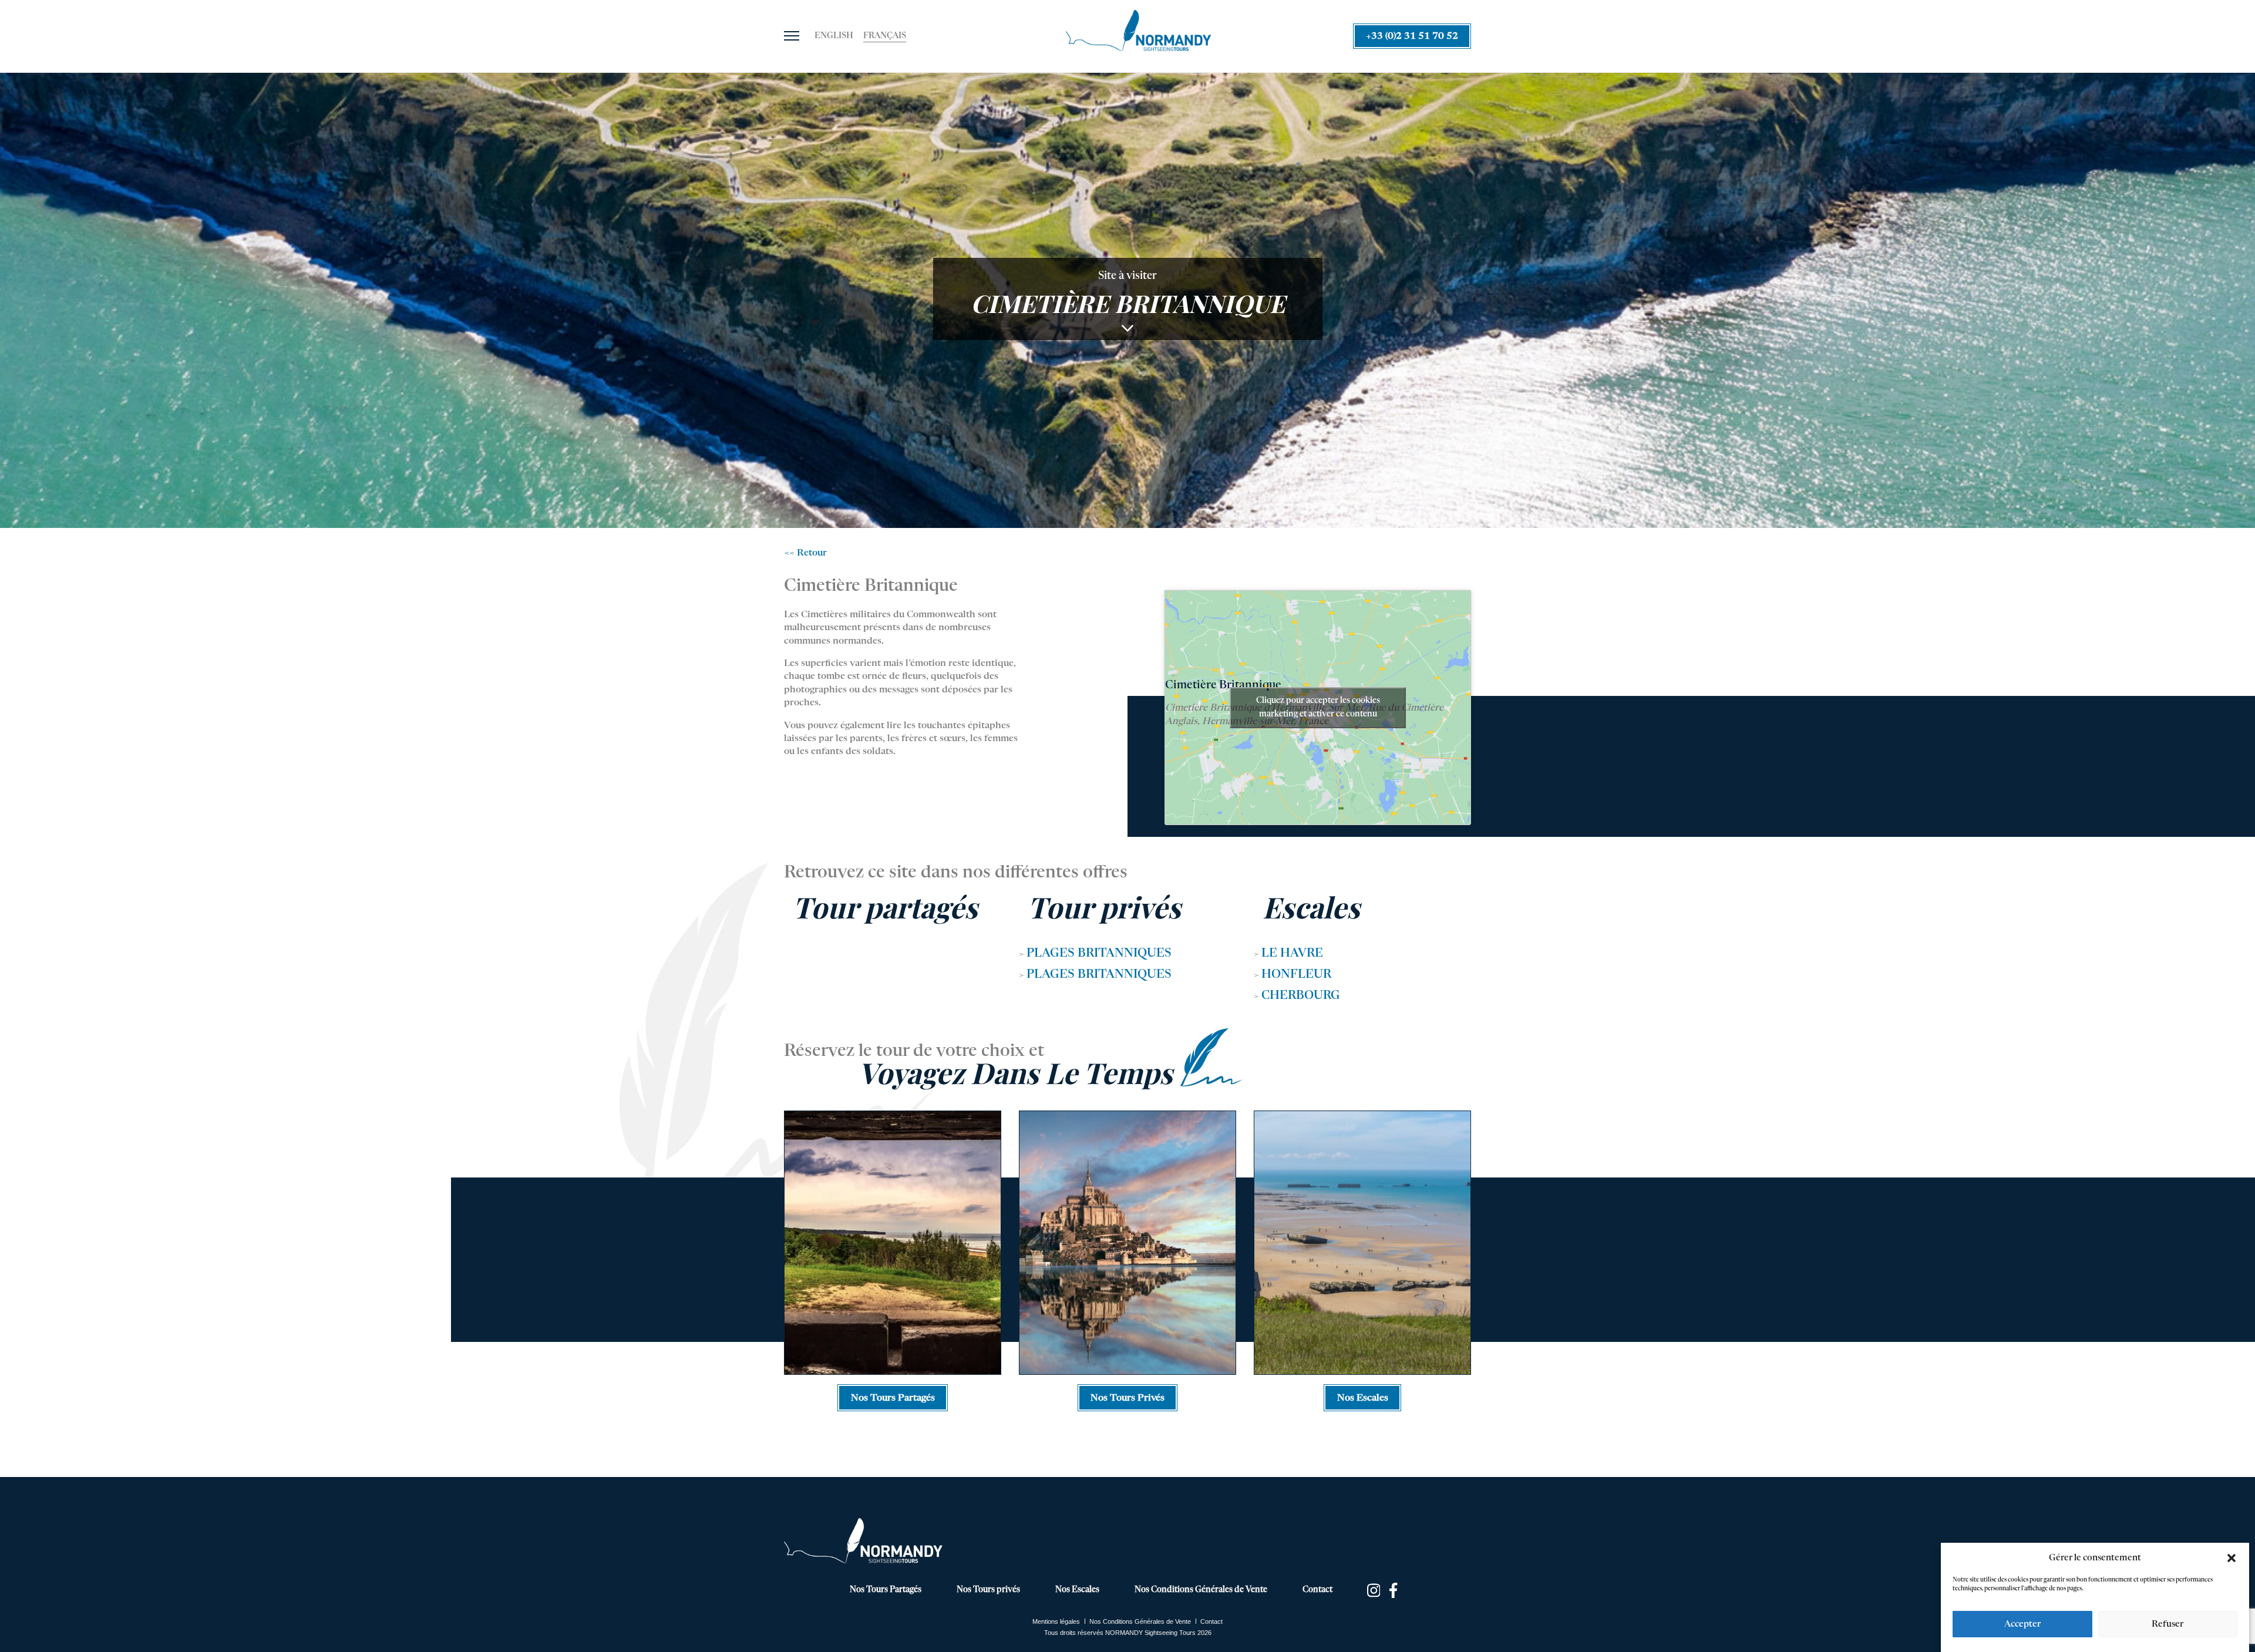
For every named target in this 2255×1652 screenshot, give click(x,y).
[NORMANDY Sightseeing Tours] (1138, 31)
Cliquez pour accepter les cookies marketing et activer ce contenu (1318, 707)
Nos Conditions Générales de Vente (1201, 1590)
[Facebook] (1397, 1590)
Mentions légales (1056, 1621)
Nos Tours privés (988, 1590)
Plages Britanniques (1099, 954)
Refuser (2168, 1624)
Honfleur (1296, 975)
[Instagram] (1374, 1590)
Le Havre (1292, 954)
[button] (2232, 1558)
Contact (1317, 1590)
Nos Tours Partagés (886, 1590)
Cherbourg (1301, 996)
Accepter (2022, 1624)
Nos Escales (1077, 1590)
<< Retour (805, 553)
